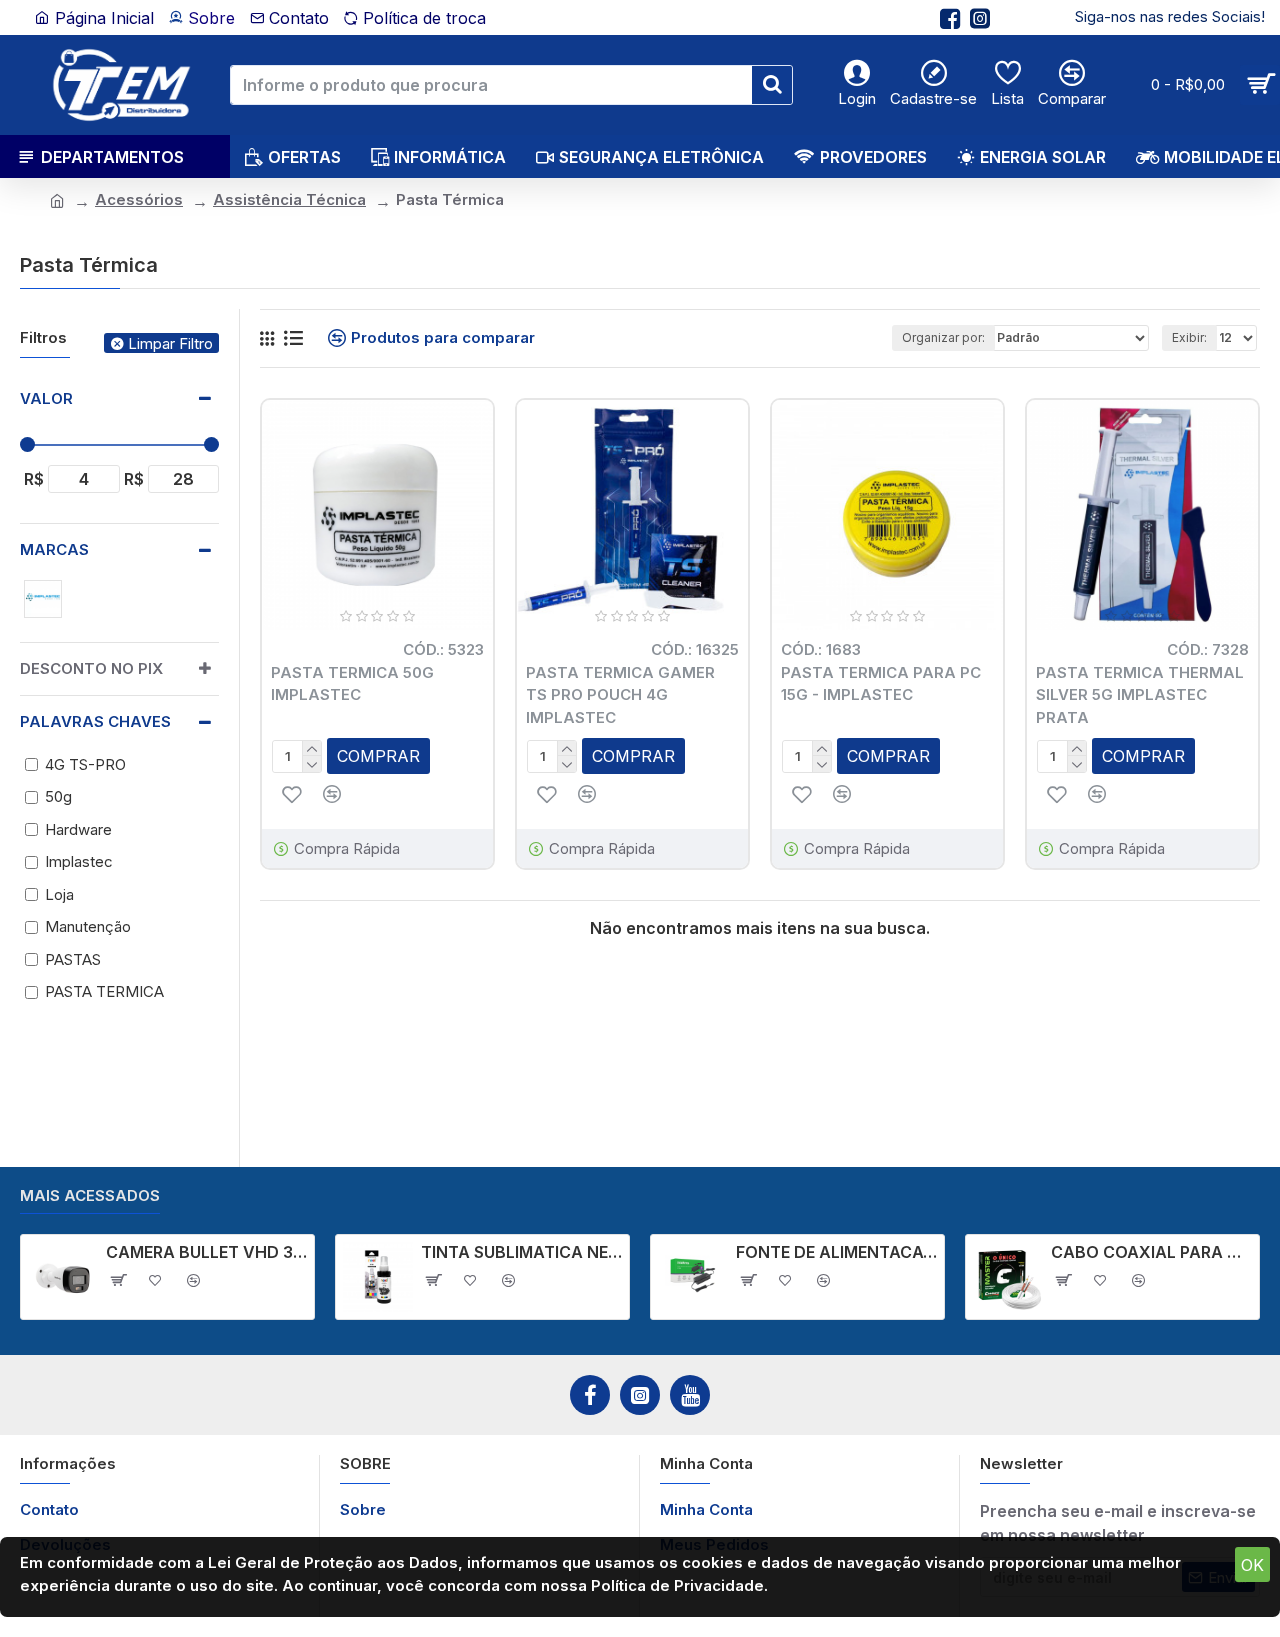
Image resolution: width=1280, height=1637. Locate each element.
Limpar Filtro (170, 343)
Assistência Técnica (289, 199)
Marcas (54, 549)
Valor (46, 398)
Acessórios (139, 199)
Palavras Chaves (95, 721)
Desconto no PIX (91, 668)
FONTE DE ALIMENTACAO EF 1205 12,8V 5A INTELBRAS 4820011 (836, 1252)
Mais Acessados (90, 1196)
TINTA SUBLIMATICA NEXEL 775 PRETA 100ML (521, 1252)
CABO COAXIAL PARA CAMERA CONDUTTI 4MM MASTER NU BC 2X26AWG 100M (1151, 1252)
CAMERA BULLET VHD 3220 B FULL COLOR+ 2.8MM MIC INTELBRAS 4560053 (206, 1252)
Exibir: (1189, 337)
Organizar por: (943, 337)
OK (1252, 1565)
